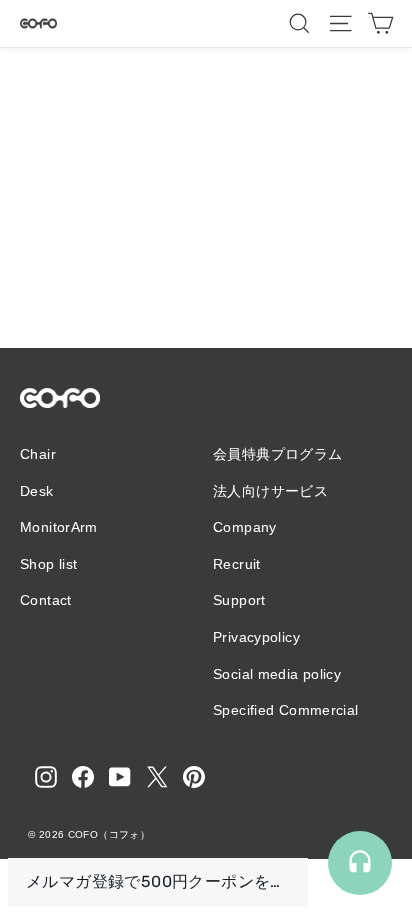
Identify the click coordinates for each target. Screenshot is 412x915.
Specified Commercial (286, 710)
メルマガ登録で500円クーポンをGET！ (158, 881)
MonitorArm (59, 527)
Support (239, 600)
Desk (37, 491)
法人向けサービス (270, 491)
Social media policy (277, 674)
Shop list (48, 564)
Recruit (237, 564)
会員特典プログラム (277, 454)
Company (245, 527)
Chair (38, 454)
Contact (46, 600)
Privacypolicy (256, 637)
